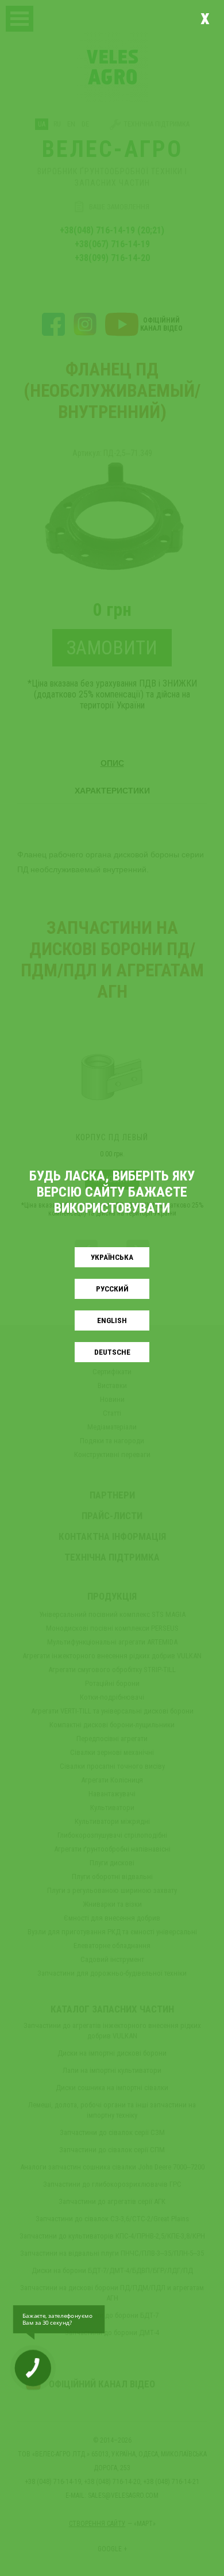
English (112, 1320)
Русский (112, 1289)
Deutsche (112, 1352)
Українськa (112, 1257)
